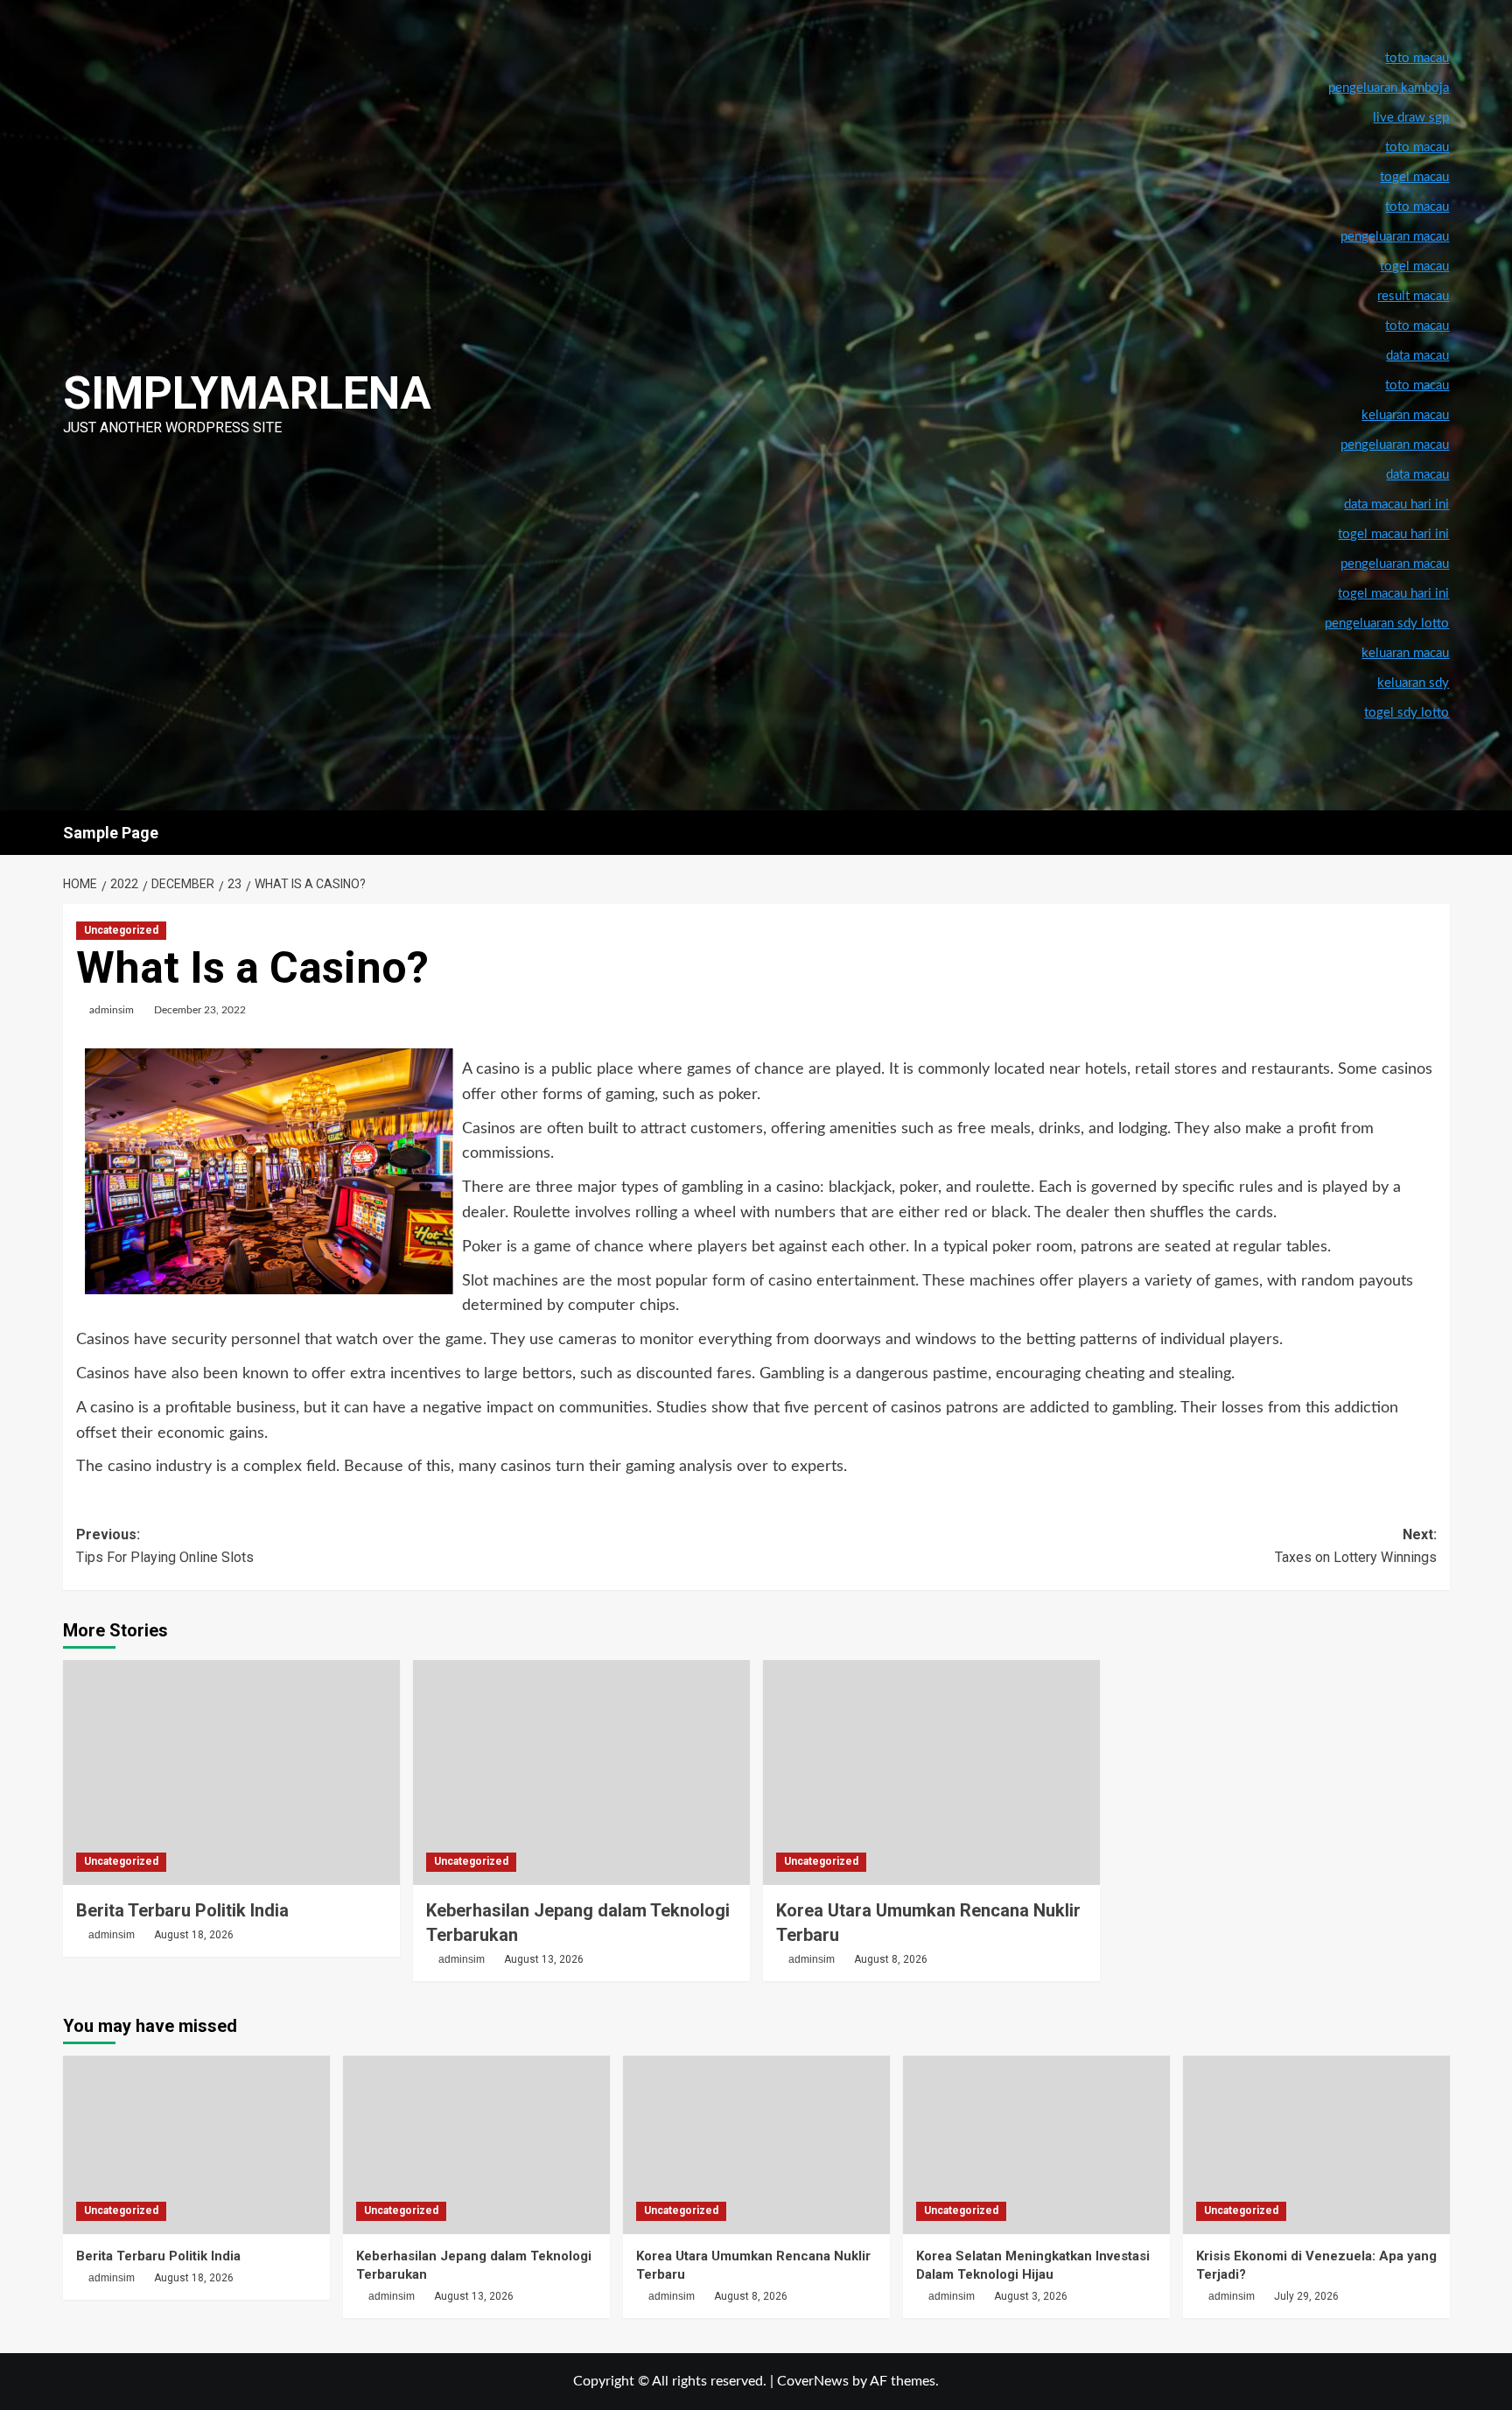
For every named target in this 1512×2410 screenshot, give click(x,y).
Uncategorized (121, 930)
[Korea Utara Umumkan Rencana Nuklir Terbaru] (931, 1772)
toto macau (1417, 385)
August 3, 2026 (1031, 2296)
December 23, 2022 (200, 1010)
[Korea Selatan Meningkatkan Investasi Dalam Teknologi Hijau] (1036, 2144)
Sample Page (111, 833)
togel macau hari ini (1393, 594)
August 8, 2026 (891, 1959)
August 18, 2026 (194, 1935)
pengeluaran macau (1395, 445)
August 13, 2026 (544, 1959)
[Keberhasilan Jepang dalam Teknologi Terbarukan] (581, 1772)
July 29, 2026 (1306, 2296)
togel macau (1414, 266)
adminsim (112, 1010)
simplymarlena (247, 393)
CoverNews (813, 2381)
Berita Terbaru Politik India (182, 1910)
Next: (1356, 1546)
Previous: (165, 1546)
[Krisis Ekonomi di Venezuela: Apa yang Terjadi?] (1316, 2144)
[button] (1439, 833)
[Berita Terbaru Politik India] (231, 1772)
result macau (1413, 296)
